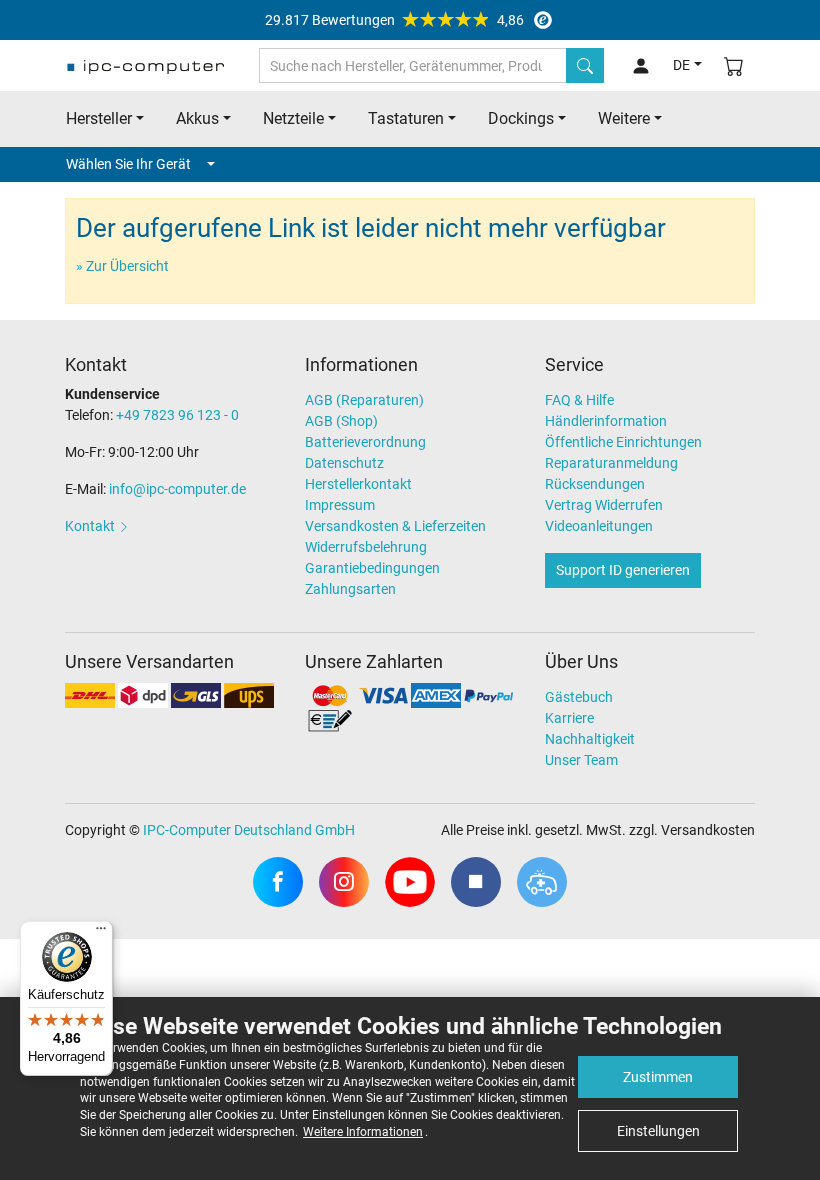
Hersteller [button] (99, 118)
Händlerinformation (606, 421)
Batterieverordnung (365, 442)
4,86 (394, 20)
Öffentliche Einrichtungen (623, 442)
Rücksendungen (595, 484)
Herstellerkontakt (358, 484)
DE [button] (681, 65)
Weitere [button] (624, 118)
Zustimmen (658, 1077)
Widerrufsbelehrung (366, 547)
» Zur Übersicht (122, 266)
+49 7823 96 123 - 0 (177, 415)
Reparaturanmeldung (611, 463)
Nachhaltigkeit (590, 739)
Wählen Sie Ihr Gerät (128, 164)
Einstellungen (658, 1131)
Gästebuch (579, 697)
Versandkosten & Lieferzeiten (395, 526)
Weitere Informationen (363, 1132)
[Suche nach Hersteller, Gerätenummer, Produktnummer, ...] (585, 65)
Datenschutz (344, 463)
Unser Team (581, 760)
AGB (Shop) (341, 421)
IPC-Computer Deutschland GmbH (249, 830)
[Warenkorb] (734, 65)
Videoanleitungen (599, 526)
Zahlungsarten (350, 589)
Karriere (569, 718)
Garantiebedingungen (372, 568)
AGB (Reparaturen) (364, 400)
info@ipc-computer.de (177, 489)
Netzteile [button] (293, 118)
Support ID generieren (623, 570)
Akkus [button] (197, 118)
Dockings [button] (521, 118)
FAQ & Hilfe (579, 400)
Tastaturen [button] (406, 118)
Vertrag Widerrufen (604, 505)
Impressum (340, 505)
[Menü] (101, 933)
